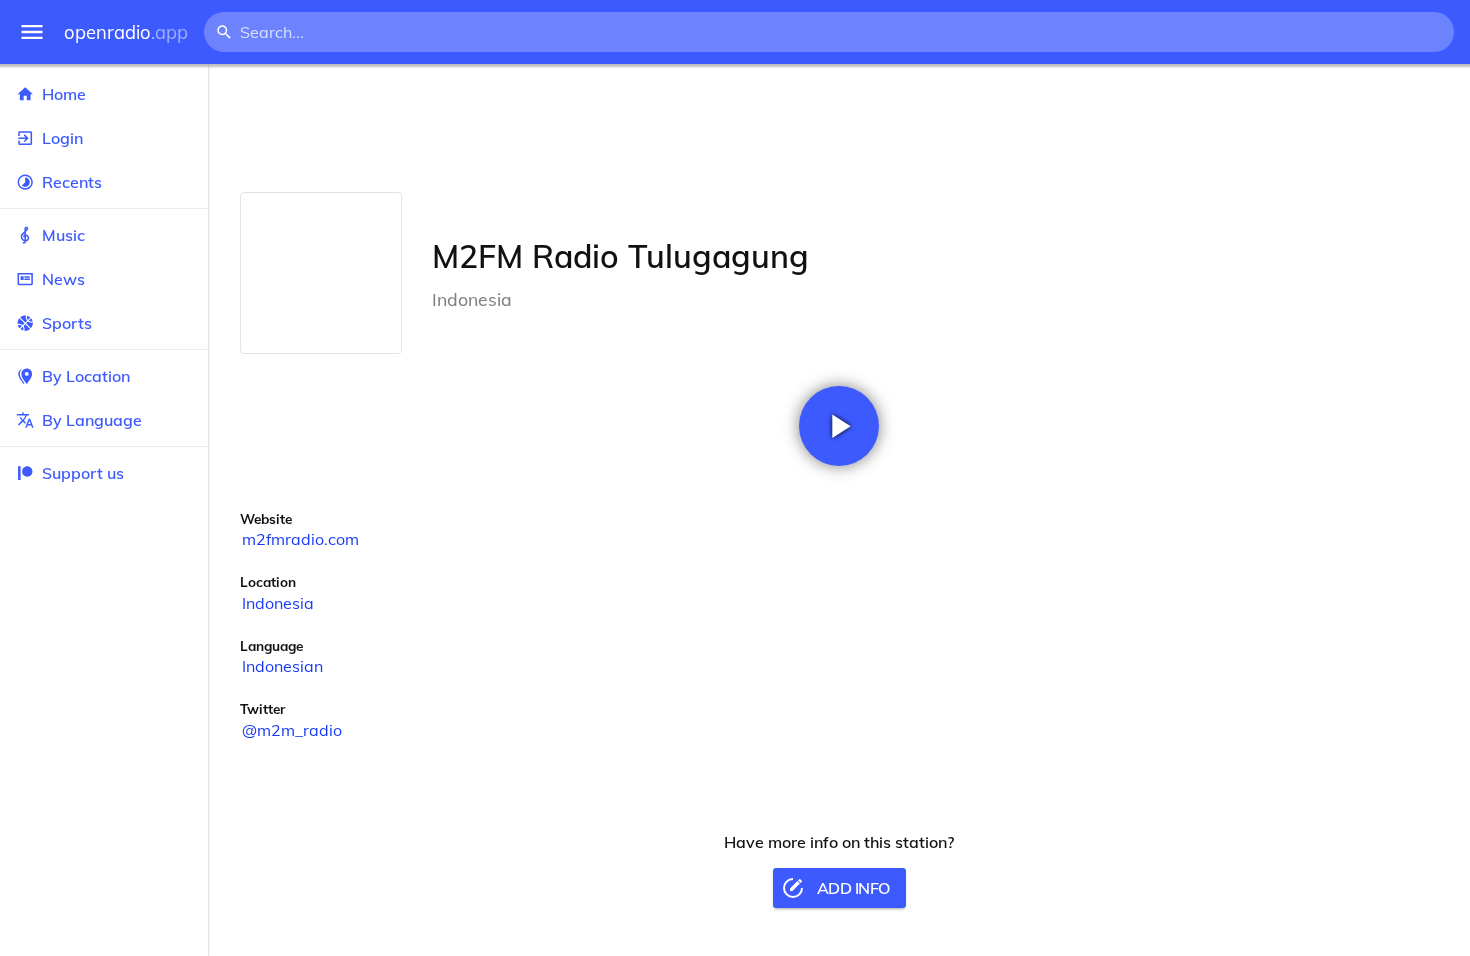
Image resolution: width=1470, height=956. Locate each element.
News (63, 279)
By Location (86, 376)
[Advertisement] (839, 128)
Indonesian (282, 666)
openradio (126, 32)
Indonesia (278, 603)
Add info (853, 888)
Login (62, 138)
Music (63, 235)
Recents (72, 182)
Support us (83, 473)
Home (64, 94)
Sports (67, 323)
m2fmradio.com (300, 539)
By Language (92, 420)
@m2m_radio (292, 730)
